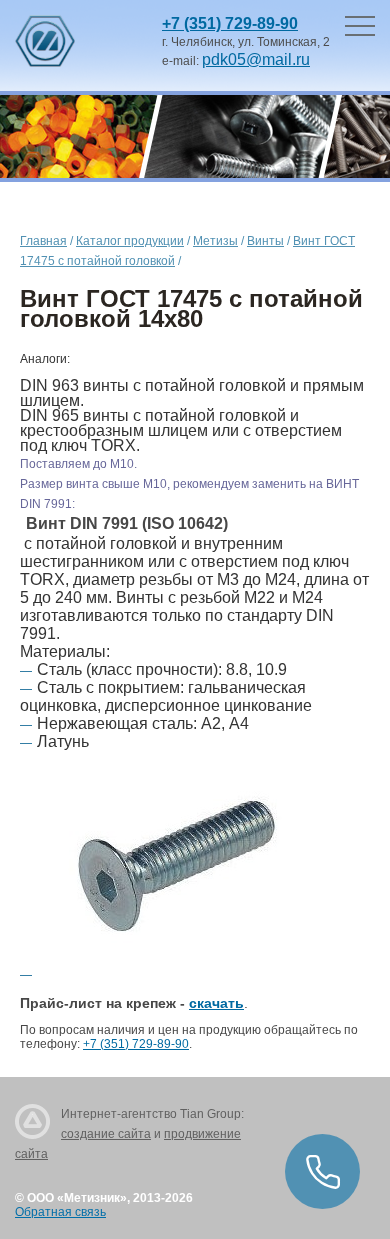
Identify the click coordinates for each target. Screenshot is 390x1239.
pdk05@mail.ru (256, 59)
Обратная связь (60, 1212)
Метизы (215, 241)
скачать (216, 1003)
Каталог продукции (130, 241)
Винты (265, 241)
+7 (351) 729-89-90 (230, 23)
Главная (43, 241)
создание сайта (106, 1134)
